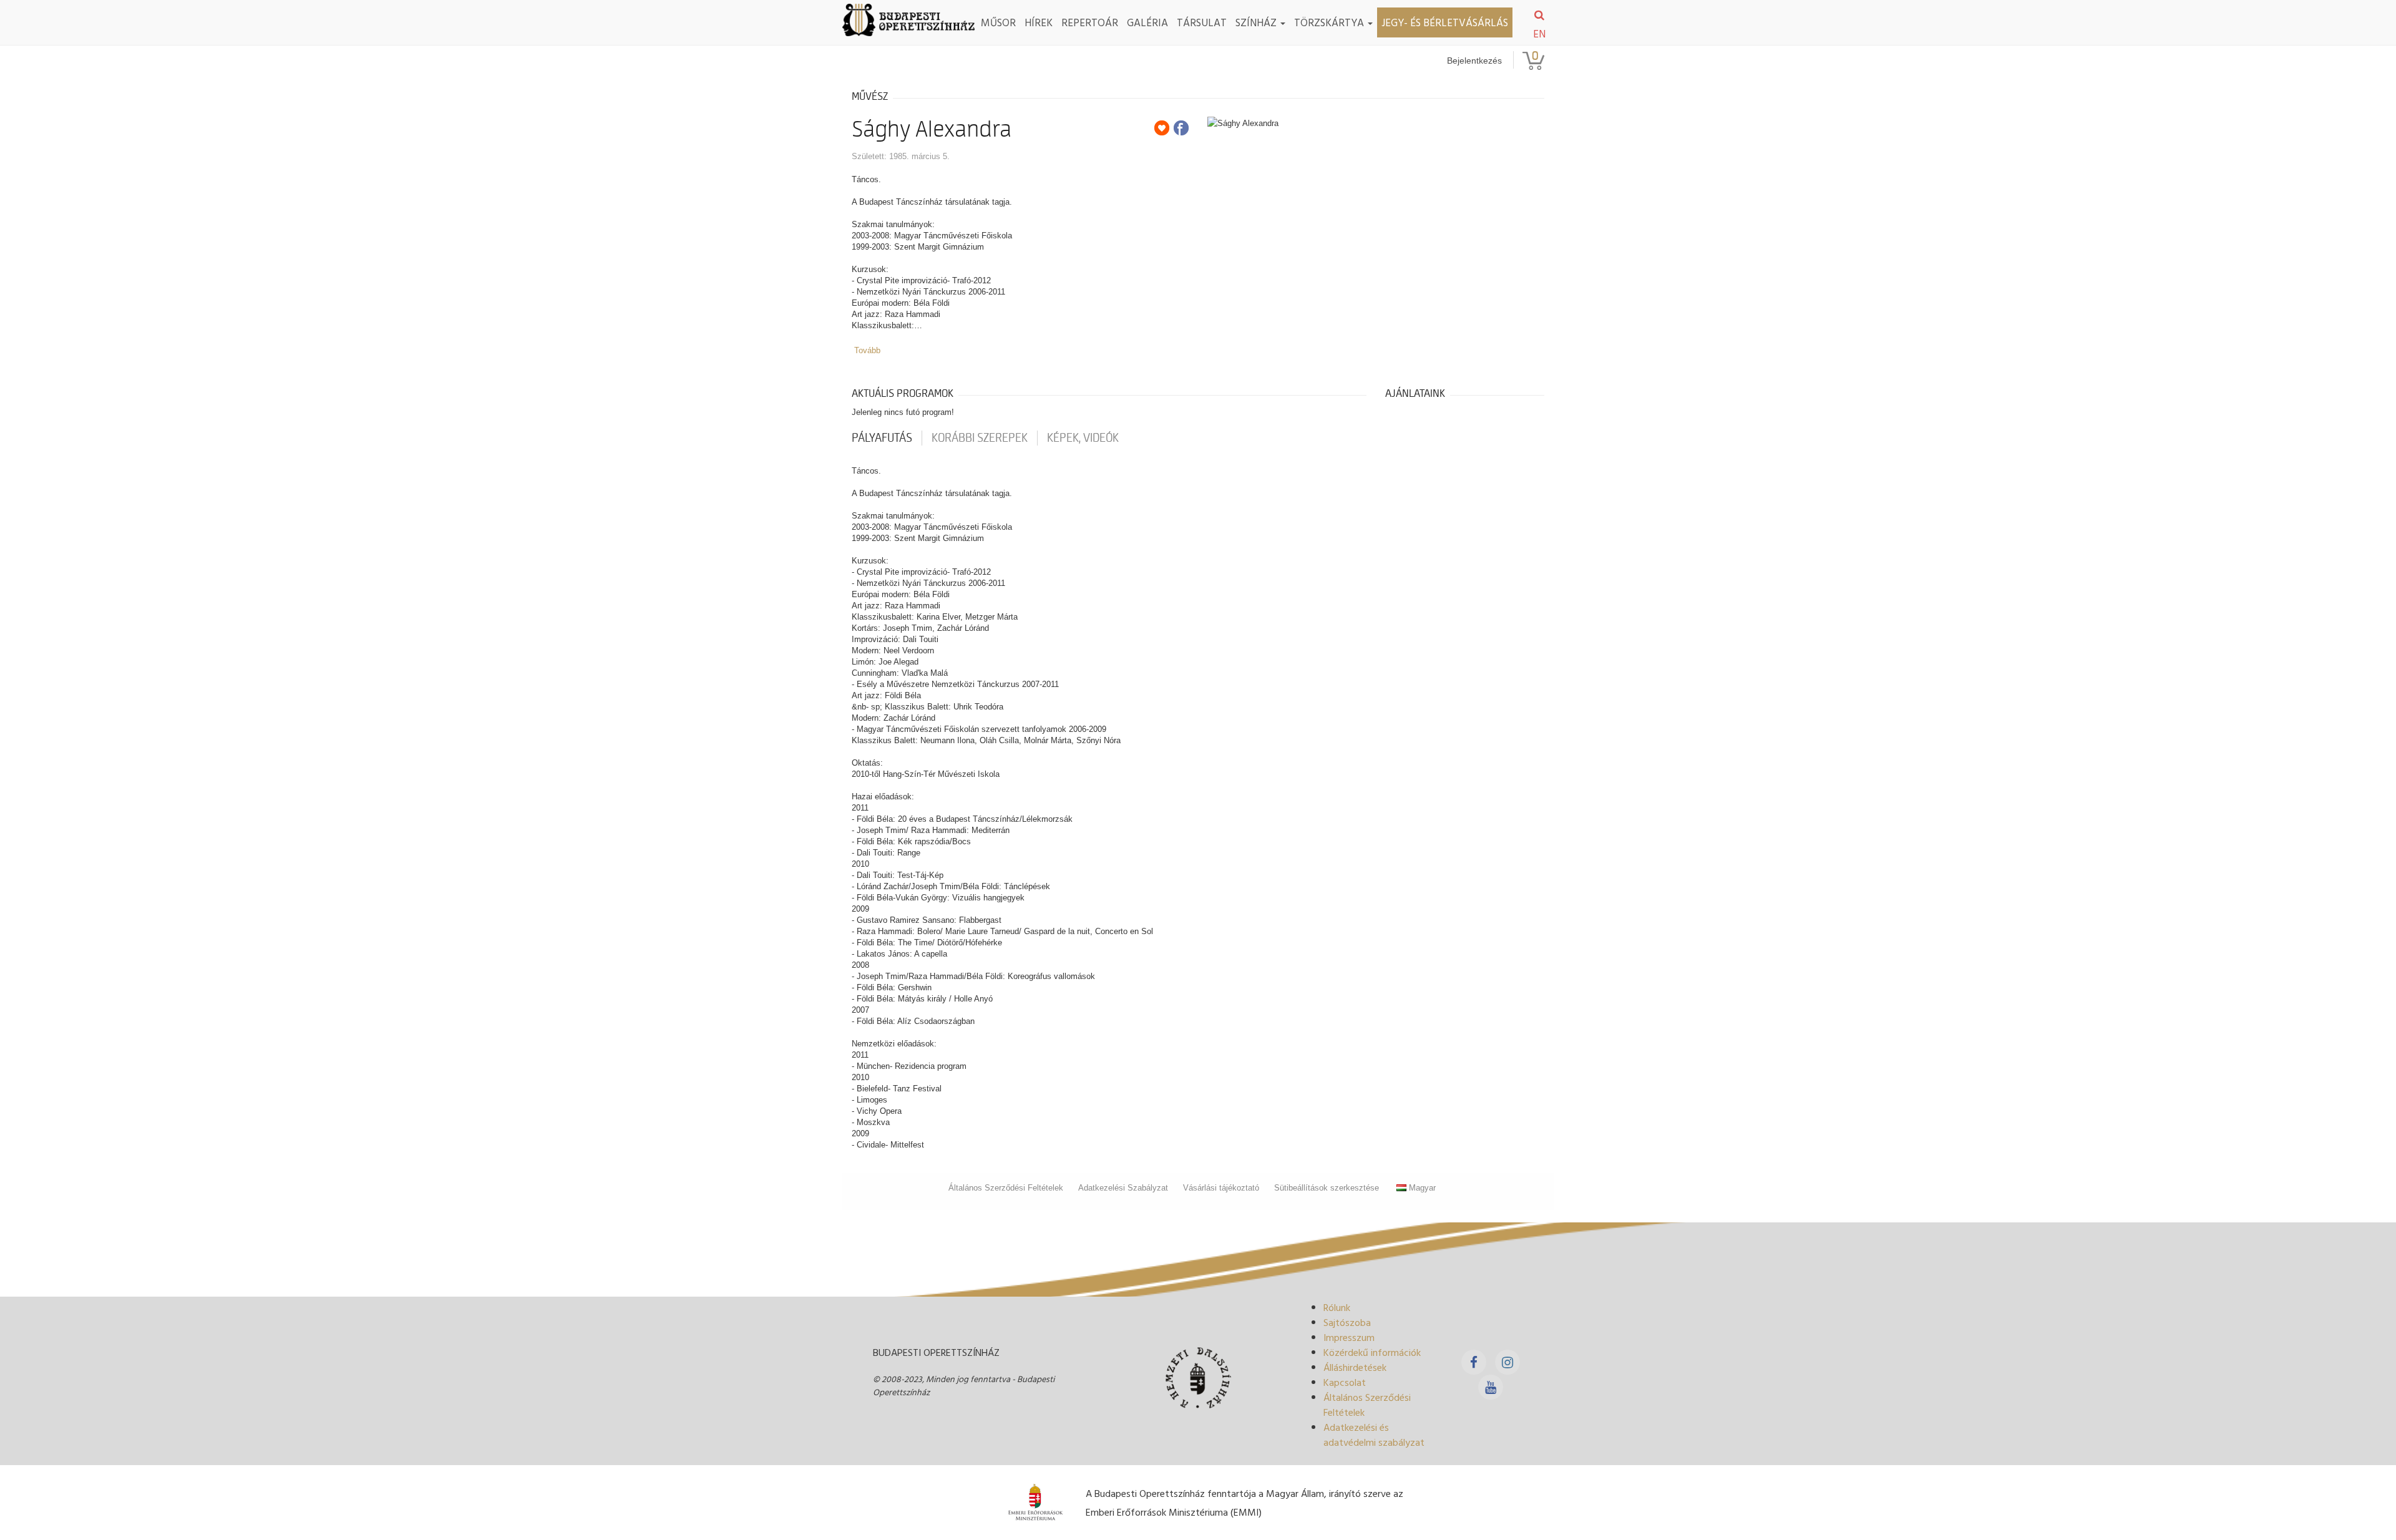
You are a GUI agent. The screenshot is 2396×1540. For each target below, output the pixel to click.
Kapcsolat (1345, 1382)
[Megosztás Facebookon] (1181, 128)
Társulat (1202, 22)
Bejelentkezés (1474, 61)
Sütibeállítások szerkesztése (1327, 1188)
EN (1539, 34)
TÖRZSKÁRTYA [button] (1330, 22)
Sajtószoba (1347, 1322)
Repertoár (1090, 22)
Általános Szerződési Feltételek (1006, 1188)
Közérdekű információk (1372, 1352)
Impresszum (1349, 1337)
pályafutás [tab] (882, 438)
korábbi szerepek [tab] (980, 438)
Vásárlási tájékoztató (1221, 1188)
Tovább (867, 350)
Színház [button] (1257, 22)
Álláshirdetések (1355, 1367)
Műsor (998, 22)
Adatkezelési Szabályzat (1123, 1188)
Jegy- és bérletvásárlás (1445, 22)
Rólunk (1337, 1307)
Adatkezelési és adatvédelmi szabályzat (1374, 1435)
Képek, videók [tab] (1083, 438)
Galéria (1147, 22)
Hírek (1039, 22)
